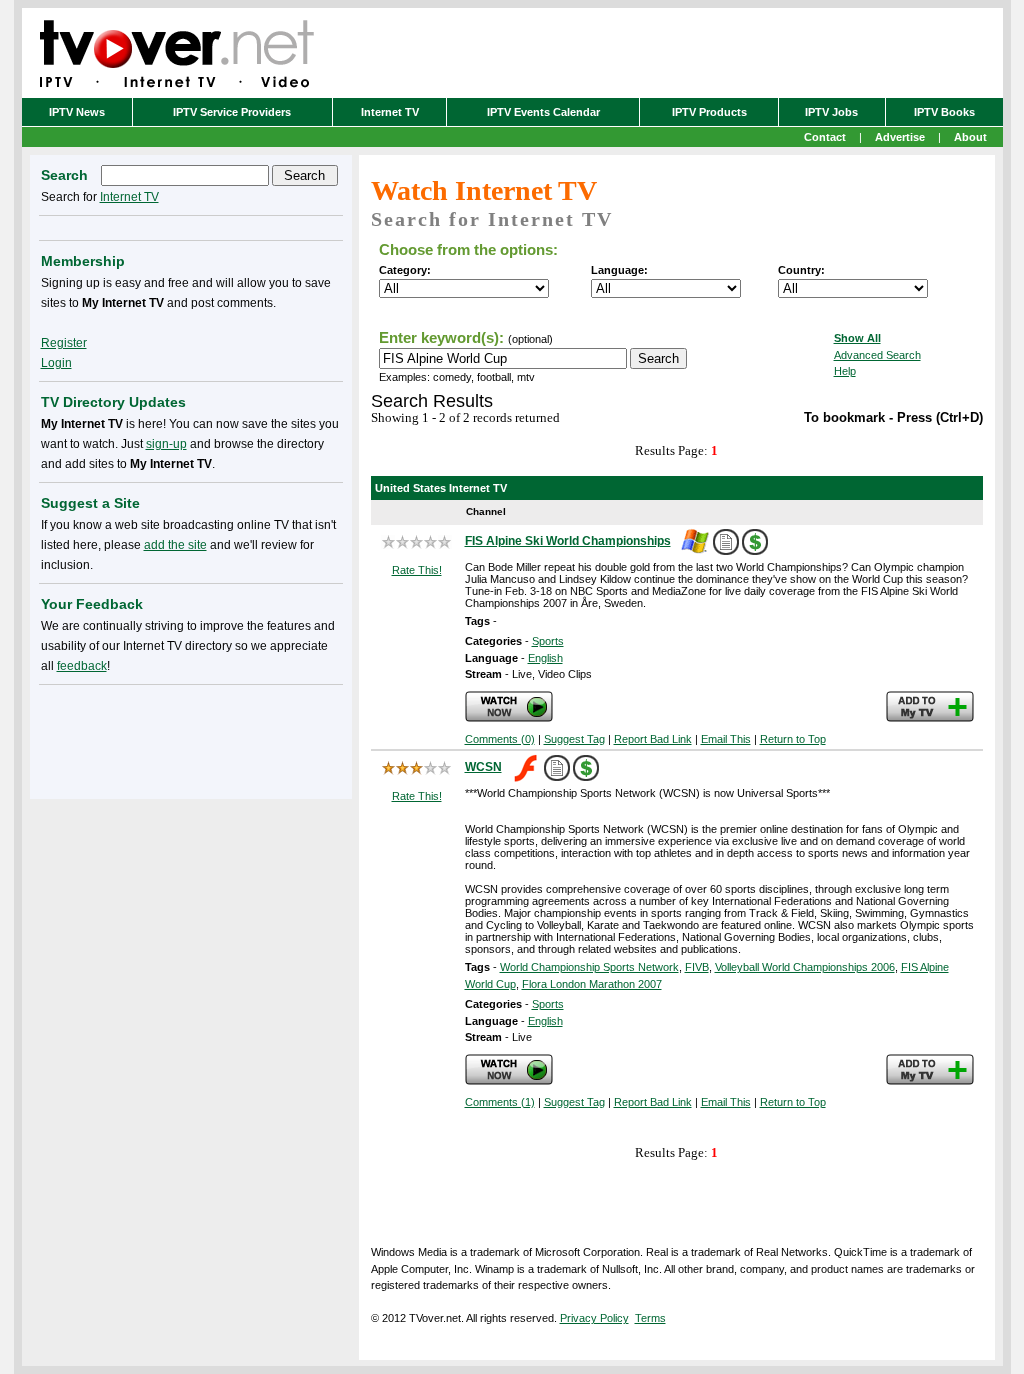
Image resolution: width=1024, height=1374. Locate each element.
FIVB (697, 967)
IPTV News (77, 112)
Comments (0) (500, 739)
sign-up (166, 444)
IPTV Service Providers (232, 112)
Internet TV (390, 112)
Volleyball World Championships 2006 (805, 967)
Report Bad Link (653, 739)
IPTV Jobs (831, 112)
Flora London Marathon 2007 (592, 984)
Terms (650, 1318)
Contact (825, 137)
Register (64, 343)
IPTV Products (709, 112)
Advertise (900, 137)
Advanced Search (877, 355)
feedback (82, 666)
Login (56, 363)
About (970, 137)
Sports (548, 641)
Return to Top (793, 739)
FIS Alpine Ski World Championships (568, 541)
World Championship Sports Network (589, 967)
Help (845, 371)
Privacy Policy (594, 1318)
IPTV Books (944, 112)
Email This (726, 739)
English (545, 658)
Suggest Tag (574, 739)
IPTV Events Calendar (543, 112)
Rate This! (417, 570)
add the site (175, 545)
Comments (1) (500, 1102)
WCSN (483, 767)
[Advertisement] (191, 738)
